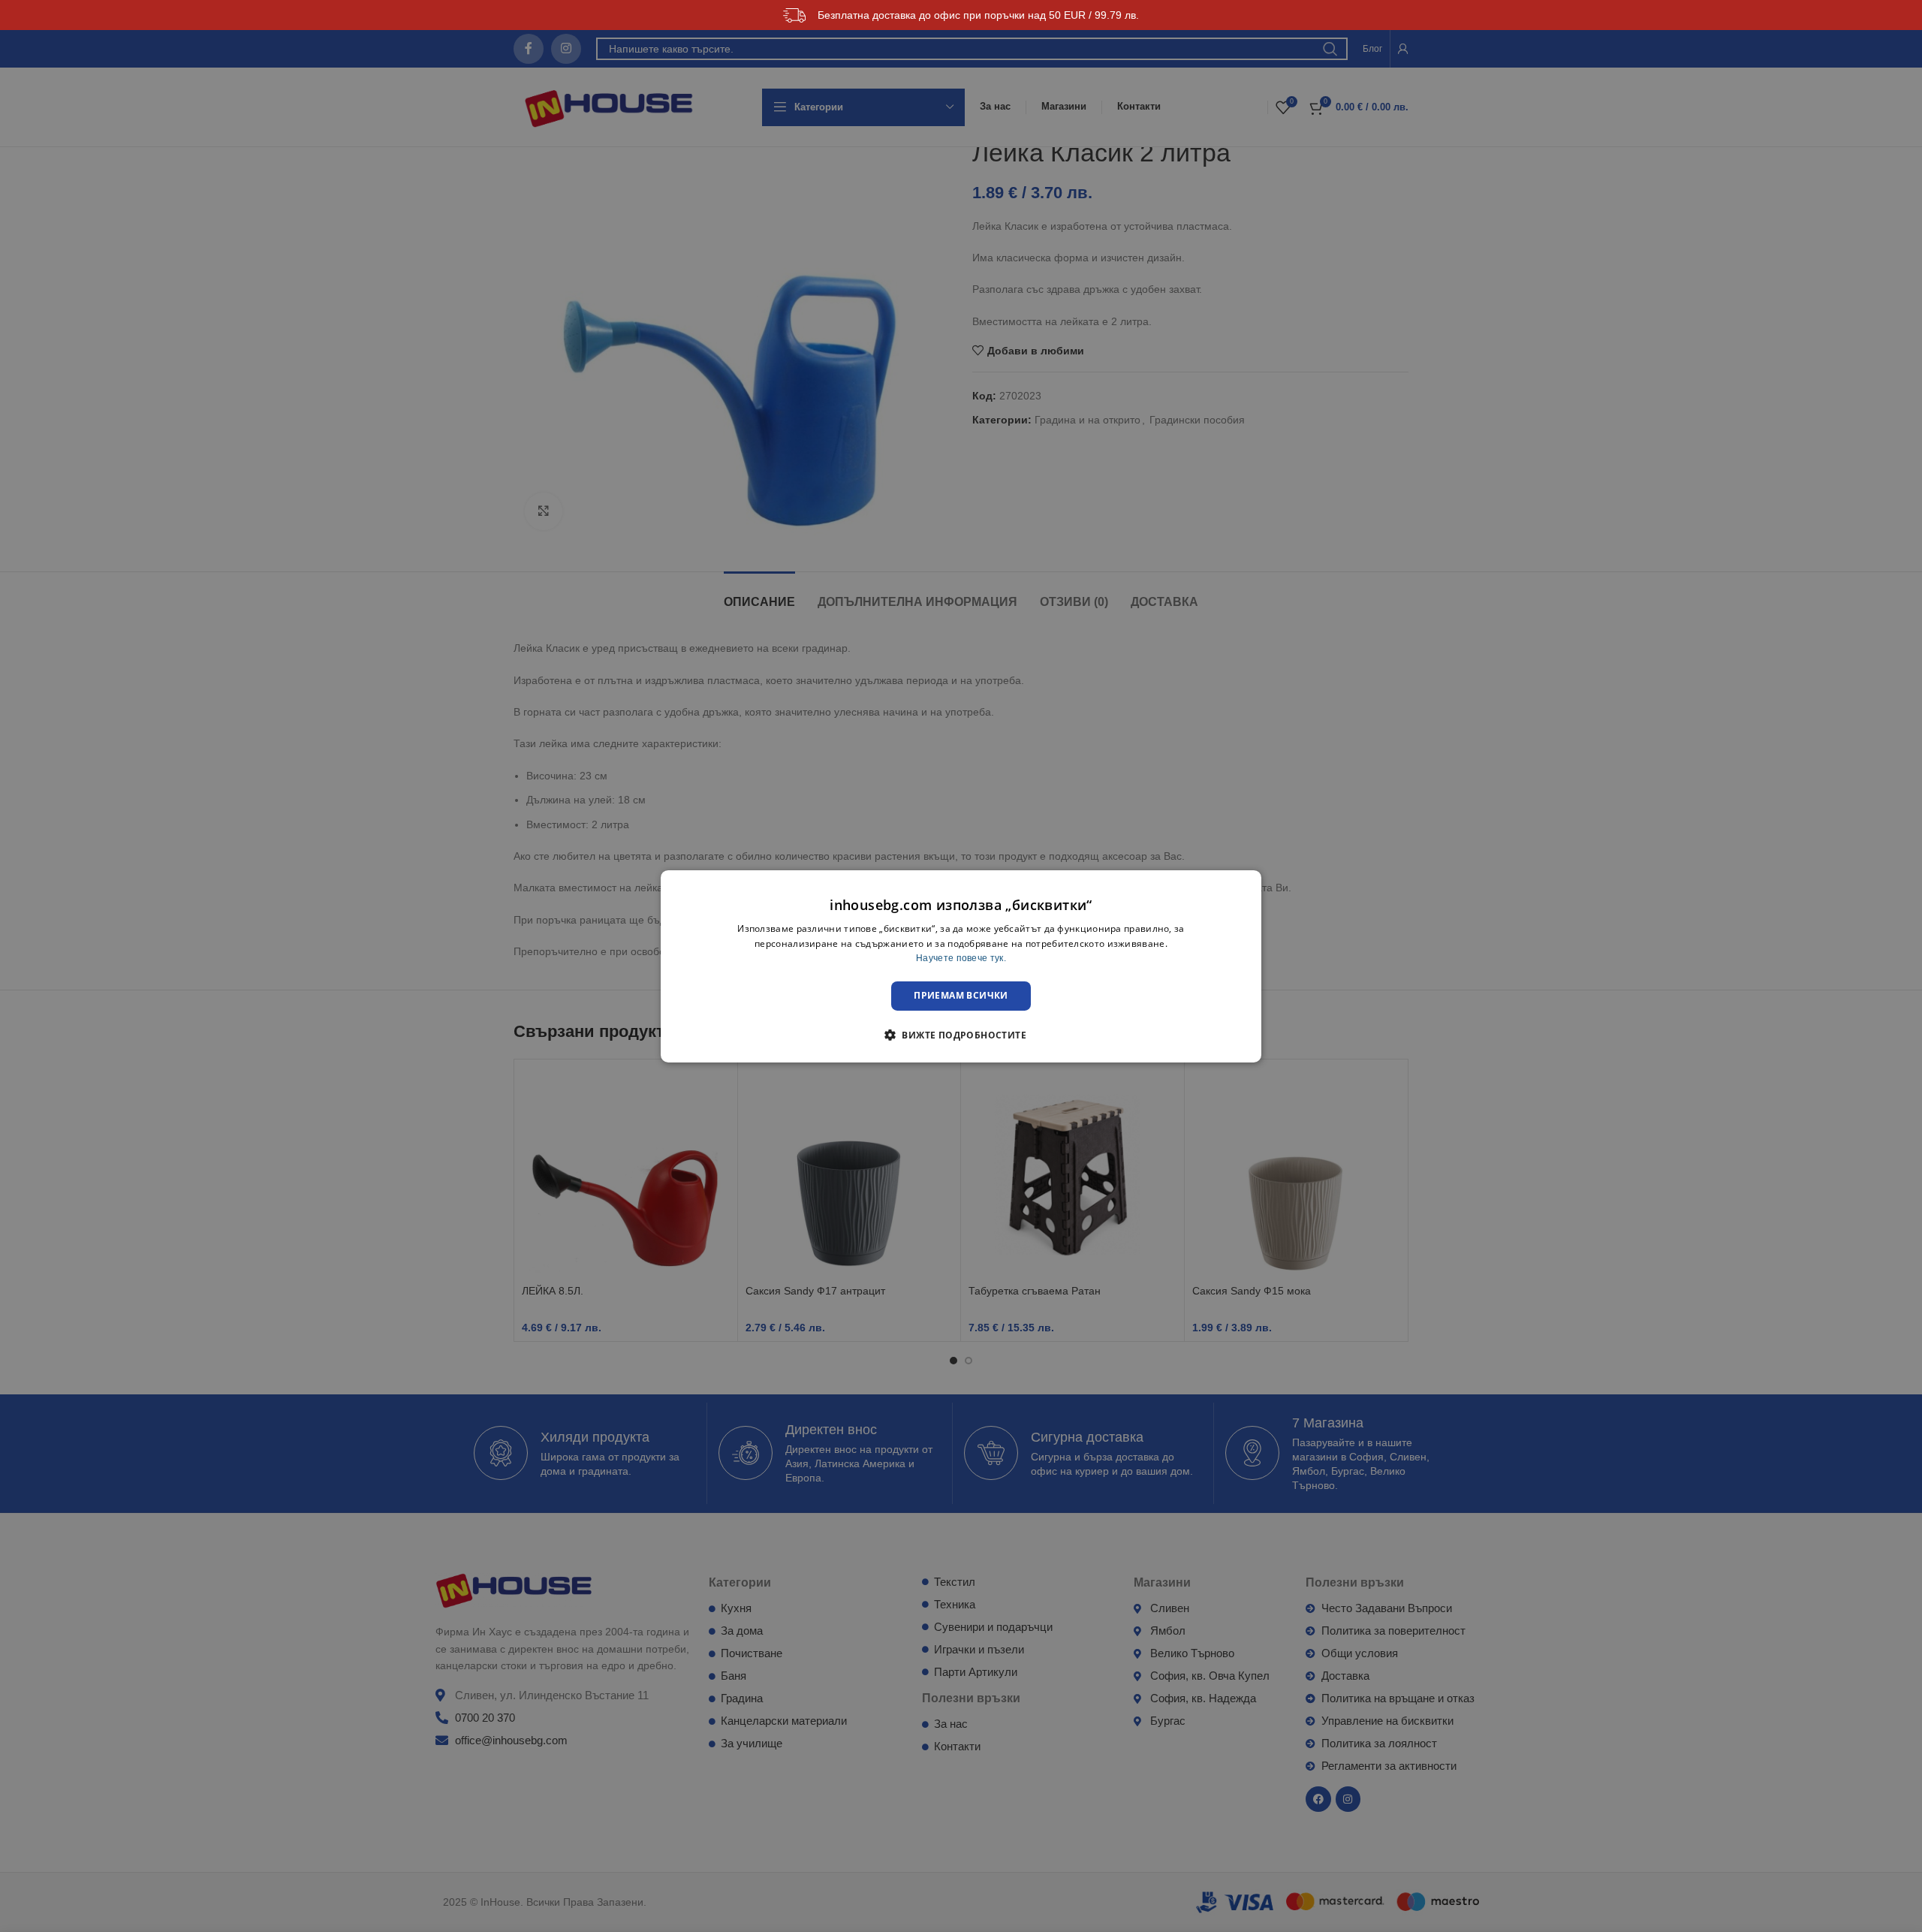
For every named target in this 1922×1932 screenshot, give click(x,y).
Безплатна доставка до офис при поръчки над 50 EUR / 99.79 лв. (978, 15)
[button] (961, 1035)
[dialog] (961, 966)
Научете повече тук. (961, 958)
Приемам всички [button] (961, 995)
